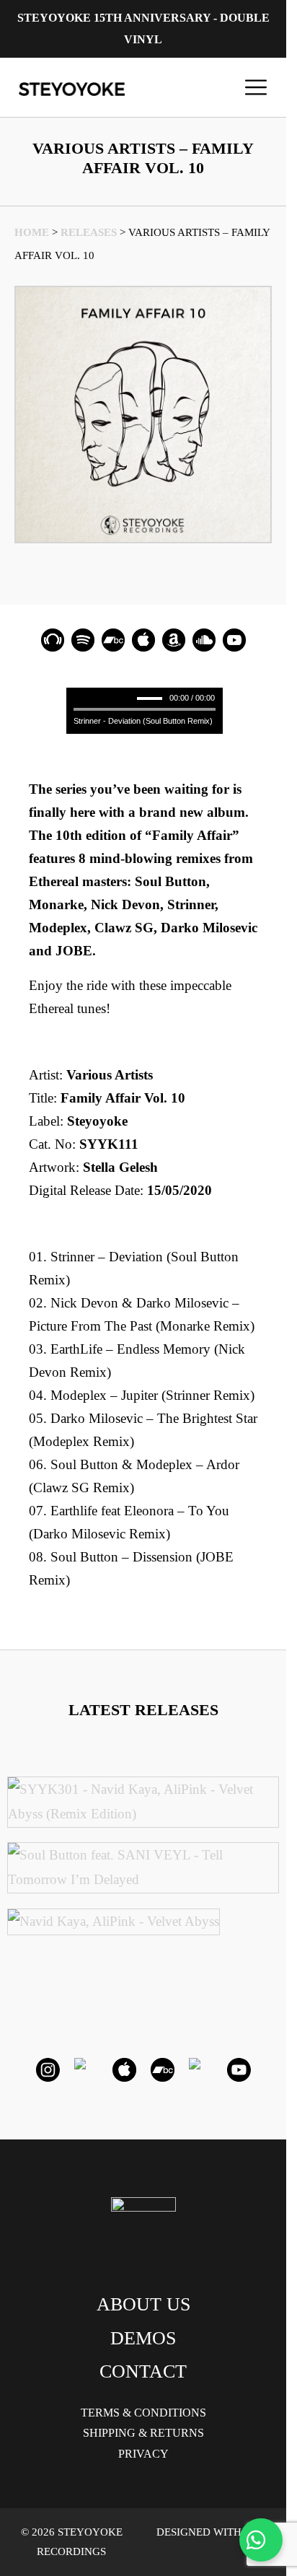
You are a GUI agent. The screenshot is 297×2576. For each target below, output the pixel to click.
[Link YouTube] (234, 640)
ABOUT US (143, 2304)
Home (32, 232)
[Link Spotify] (83, 640)
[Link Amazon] (174, 640)
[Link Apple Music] (143, 640)
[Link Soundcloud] (204, 640)
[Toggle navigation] (256, 87)
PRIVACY (143, 2454)
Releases (89, 232)
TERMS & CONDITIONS (143, 2413)
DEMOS (143, 2338)
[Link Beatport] (53, 640)
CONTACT (143, 2371)
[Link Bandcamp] (113, 640)
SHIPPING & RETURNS (143, 2433)
